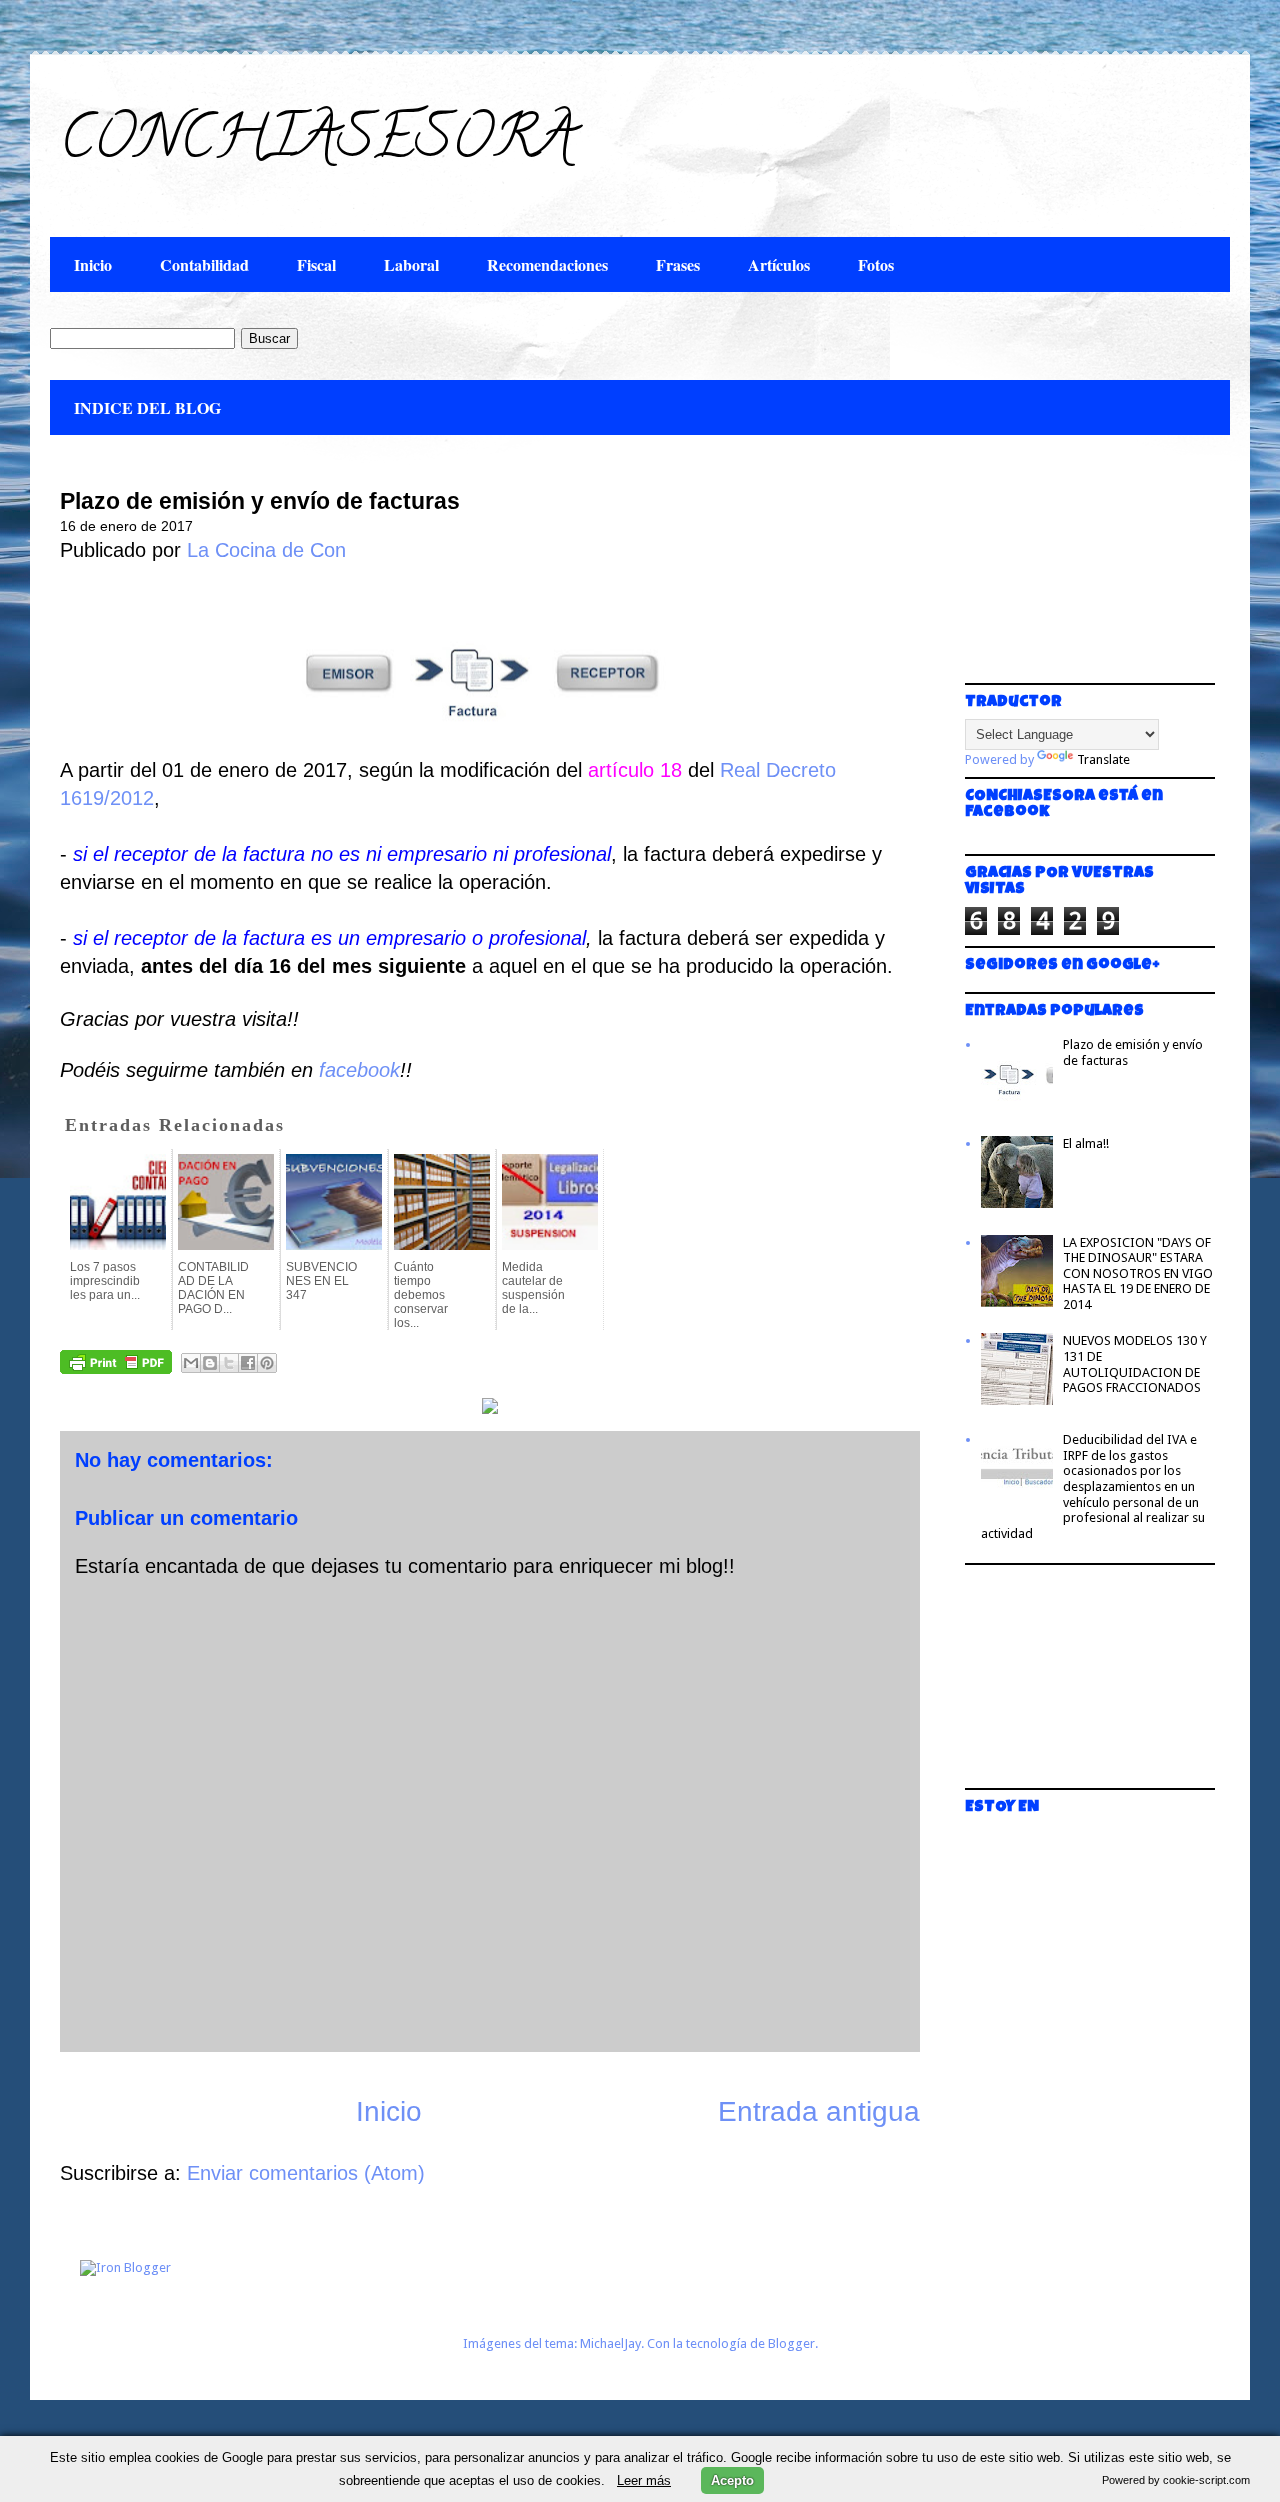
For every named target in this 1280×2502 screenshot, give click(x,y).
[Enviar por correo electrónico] (191, 1363)
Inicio (93, 264)
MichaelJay (610, 2343)
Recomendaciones (547, 264)
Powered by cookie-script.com (1176, 2480)
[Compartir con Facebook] (248, 1363)
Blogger (791, 2343)
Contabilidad (204, 264)
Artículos (779, 264)
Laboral (411, 264)
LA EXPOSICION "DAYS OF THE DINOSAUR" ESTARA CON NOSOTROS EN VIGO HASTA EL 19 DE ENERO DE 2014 (1138, 1273)
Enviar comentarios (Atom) (306, 2173)
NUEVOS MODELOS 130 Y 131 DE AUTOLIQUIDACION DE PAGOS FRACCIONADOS (1135, 1364)
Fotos (876, 264)
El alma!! (1086, 1143)
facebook (359, 1070)
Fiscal (316, 264)
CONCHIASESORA (317, 144)
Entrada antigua (819, 2111)
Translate (1103, 759)
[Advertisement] (1065, 570)
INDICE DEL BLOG (147, 407)
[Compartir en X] (229, 1363)
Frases (678, 264)
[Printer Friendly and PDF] (116, 1366)
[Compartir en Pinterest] (267, 1363)
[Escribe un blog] (210, 1363)
